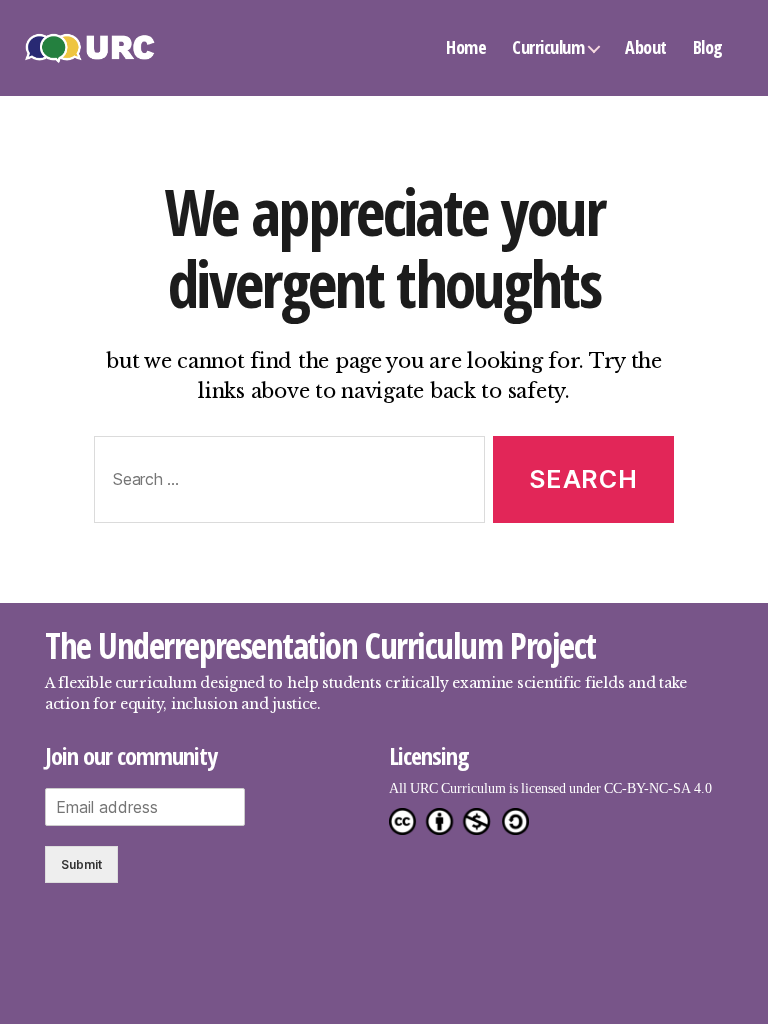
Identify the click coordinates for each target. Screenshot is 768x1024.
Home (466, 47)
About (646, 47)
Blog (708, 47)
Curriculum (548, 47)
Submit (81, 864)
